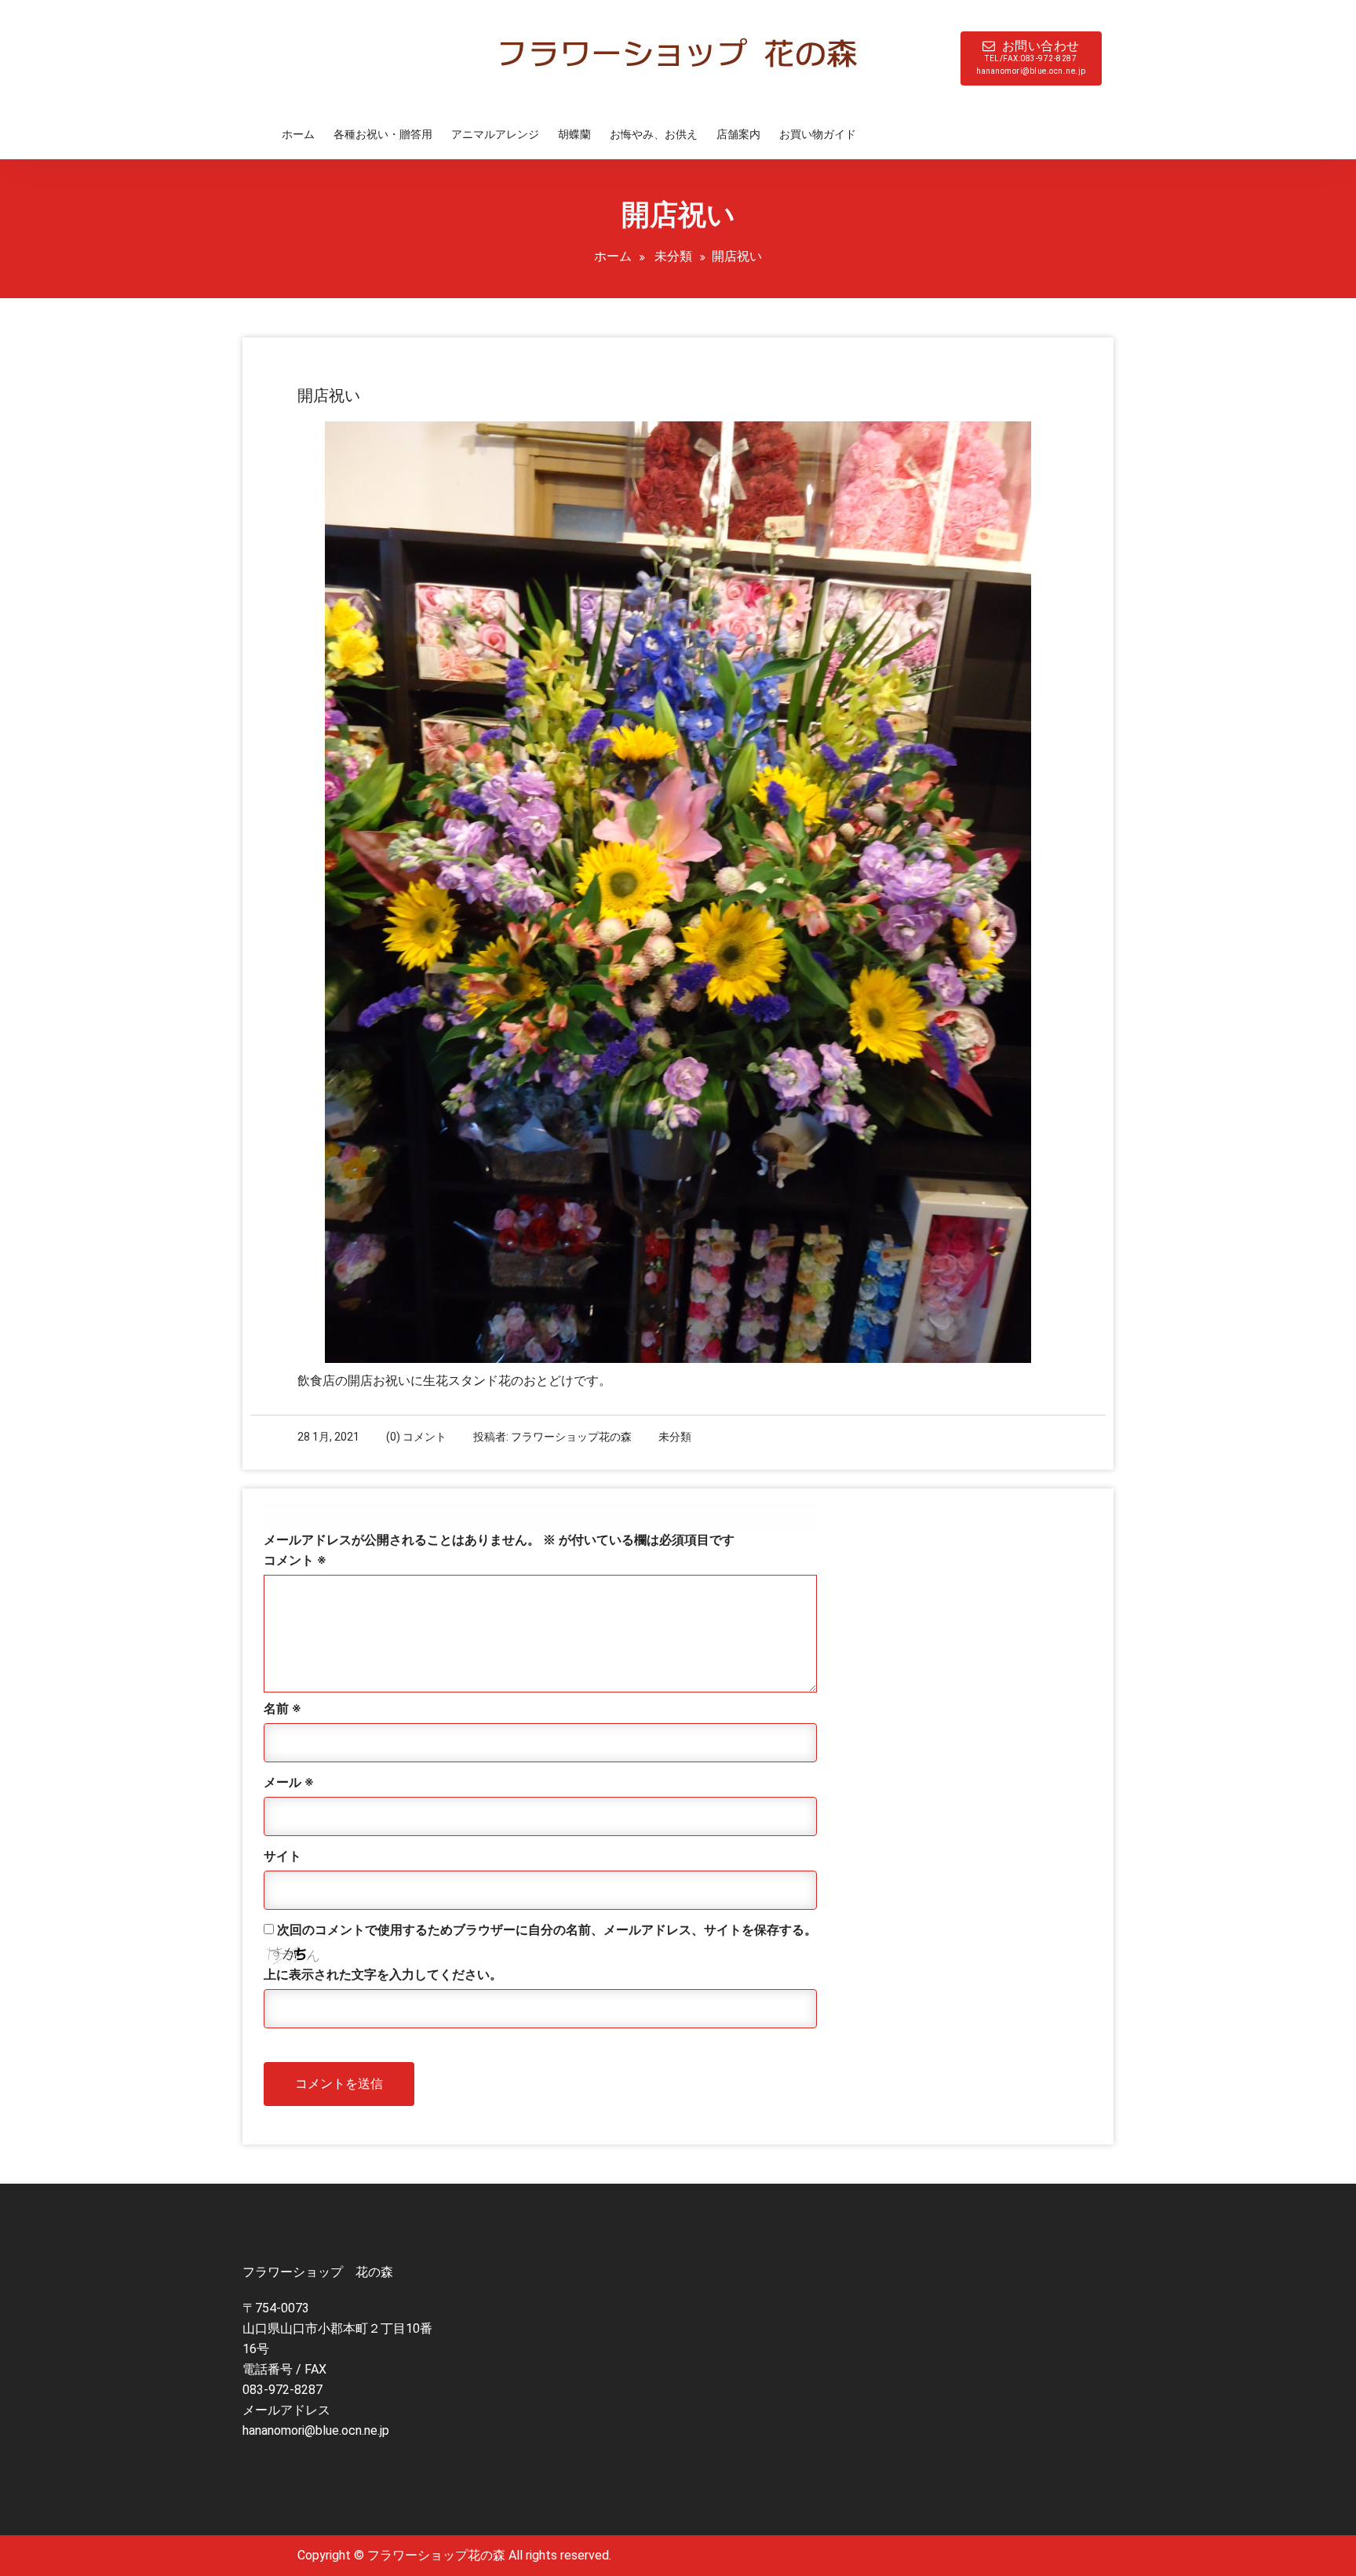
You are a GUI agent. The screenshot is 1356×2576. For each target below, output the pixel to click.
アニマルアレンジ (495, 134)
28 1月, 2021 (328, 1437)
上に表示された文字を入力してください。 (383, 1975)
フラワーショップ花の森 (571, 1437)
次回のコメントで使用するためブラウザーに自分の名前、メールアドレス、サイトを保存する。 (547, 1930)
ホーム (298, 134)
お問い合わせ (1031, 57)
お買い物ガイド (818, 134)
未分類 (673, 256)
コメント (295, 1560)
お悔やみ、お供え (654, 134)
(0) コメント (416, 1437)
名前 (282, 1709)
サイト (282, 1856)
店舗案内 (738, 134)
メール (288, 1782)
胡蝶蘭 (574, 134)
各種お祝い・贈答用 (383, 134)
